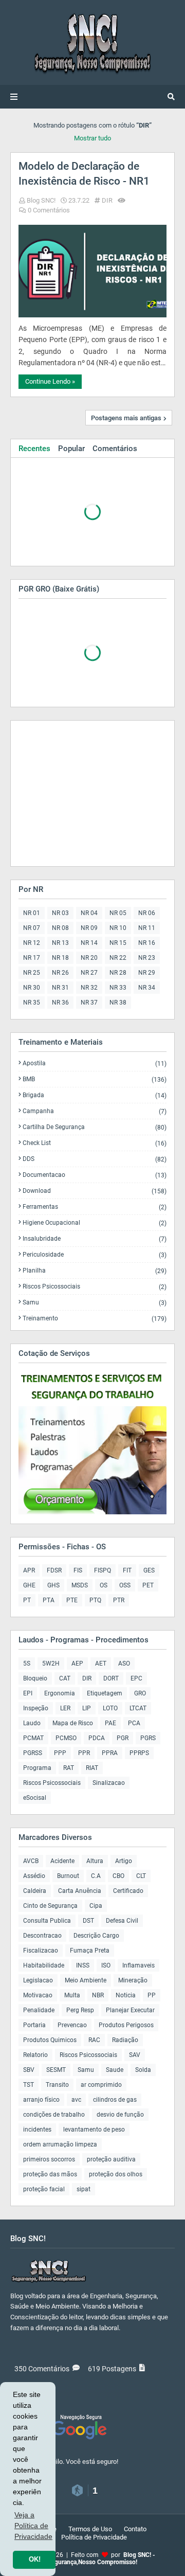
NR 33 (118, 988)
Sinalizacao (109, 1783)
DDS (95, 1159)
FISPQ (103, 1570)
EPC (136, 1678)
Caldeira (35, 1891)
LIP (87, 1708)
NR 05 (118, 913)
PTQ (95, 1600)
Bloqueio (35, 1678)
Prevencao (72, 2025)
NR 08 (60, 928)
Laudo (32, 1723)
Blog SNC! (41, 200)
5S (27, 1663)
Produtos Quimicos (50, 2040)
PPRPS (139, 1753)
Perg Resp (80, 2010)
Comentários (115, 449)
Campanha (95, 1111)
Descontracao (42, 1936)
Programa (37, 1768)
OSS (125, 1585)
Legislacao (38, 1980)
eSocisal (35, 1798)
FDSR (54, 1570)
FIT (127, 1570)
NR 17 (32, 958)
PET (148, 1585)
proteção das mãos (50, 2174)
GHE (29, 1585)
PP (152, 1995)
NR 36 (60, 1003)
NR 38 (118, 1003)
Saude (115, 2070)
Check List (95, 1143)
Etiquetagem (105, 1693)
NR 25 (32, 973)
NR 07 (32, 928)
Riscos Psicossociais (95, 1287)
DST (88, 1921)
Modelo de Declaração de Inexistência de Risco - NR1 (84, 174)
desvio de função (120, 2115)
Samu (95, 1303)
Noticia (126, 1995)
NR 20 (89, 958)
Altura (95, 1861)
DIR (107, 200)
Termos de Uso (90, 2529)
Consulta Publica (47, 1921)
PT (27, 1600)
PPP (60, 1753)
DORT (111, 1678)
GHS (53, 1585)
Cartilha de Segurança (95, 1127)
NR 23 (147, 958)
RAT (69, 1768)
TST (29, 2085)
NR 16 (147, 943)
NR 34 (147, 988)
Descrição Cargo (96, 1936)
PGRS (148, 1738)
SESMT (56, 2070)
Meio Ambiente (86, 1980)
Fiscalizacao (41, 1951)
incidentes (37, 2130)
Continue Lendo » (50, 381)
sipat (84, 2189)
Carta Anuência (80, 1891)
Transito (57, 2085)
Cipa (96, 1906)
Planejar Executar (130, 2010)
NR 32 (89, 988)
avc (76, 2100)
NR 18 (60, 958)
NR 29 (147, 973)
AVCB (31, 1861)
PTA (49, 1600)
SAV (135, 2055)
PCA (134, 1723)
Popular (71, 449)
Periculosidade (95, 1255)
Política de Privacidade (94, 2537)
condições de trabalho (54, 2115)
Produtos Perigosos (126, 2025)
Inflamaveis (138, 1965)
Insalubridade (95, 1239)
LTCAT (138, 1708)
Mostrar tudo (92, 138)
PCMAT (33, 1738)
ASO (124, 1663)
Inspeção (36, 1708)
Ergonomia (60, 1693)
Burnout (68, 1876)
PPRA (110, 1753)
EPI (28, 1693)
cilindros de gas (115, 2100)
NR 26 (60, 973)
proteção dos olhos (116, 2174)
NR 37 (89, 1003)
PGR (123, 1738)
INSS (83, 1965)
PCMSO (66, 1738)
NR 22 (118, 958)
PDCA (97, 1738)
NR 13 (60, 943)
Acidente (62, 1861)
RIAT (92, 1768)
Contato (135, 2529)
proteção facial (44, 2189)
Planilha (95, 1271)
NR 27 (89, 973)
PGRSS (33, 1753)
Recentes (34, 449)
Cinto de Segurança (50, 1906)
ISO (106, 1965)
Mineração (133, 1980)
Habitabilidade (44, 1965)
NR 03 (60, 913)
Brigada (95, 1095)
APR (29, 1570)
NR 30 (32, 988)
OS (104, 1585)
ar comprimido (101, 2085)
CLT (141, 1876)
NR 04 (89, 913)
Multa (72, 1995)
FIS (78, 1570)
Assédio (34, 1876)
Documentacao (95, 1175)
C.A (96, 1876)
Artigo (124, 1861)
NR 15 (118, 943)
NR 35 (32, 1003)
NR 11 (147, 928)
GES (149, 1570)
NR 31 (60, 988)
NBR (98, 1995)
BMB (95, 1079)
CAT (65, 1678)
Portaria (34, 2025)
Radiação (125, 2040)
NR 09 (89, 928)
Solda (143, 2070)
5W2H (51, 1663)
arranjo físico (41, 2100)
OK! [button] (35, 2560)
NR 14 (89, 943)
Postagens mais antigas (126, 418)
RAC (94, 2040)
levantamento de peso (94, 2130)
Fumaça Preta (90, 1951)
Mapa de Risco (73, 1723)
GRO (140, 1693)
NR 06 (147, 913)
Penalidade (39, 2010)
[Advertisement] (83, 793)
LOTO (110, 1708)
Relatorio (35, 2055)
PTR (119, 1600)
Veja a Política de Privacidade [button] (33, 2526)
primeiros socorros (49, 2159)
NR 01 (32, 913)
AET (101, 1663)
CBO (118, 1876)
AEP (77, 1663)
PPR (84, 1753)
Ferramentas (95, 1207)
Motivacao (38, 1995)
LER (65, 1708)
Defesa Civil (122, 1921)
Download (95, 1191)
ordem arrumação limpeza (60, 2144)
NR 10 (118, 928)
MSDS (80, 1585)
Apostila (95, 1063)
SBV (29, 2070)
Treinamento (95, 1318)
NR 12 (32, 943)
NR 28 (118, 973)
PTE (72, 1600)
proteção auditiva (111, 2159)
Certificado (128, 1891)
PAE (110, 1723)
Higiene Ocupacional (95, 1223)
